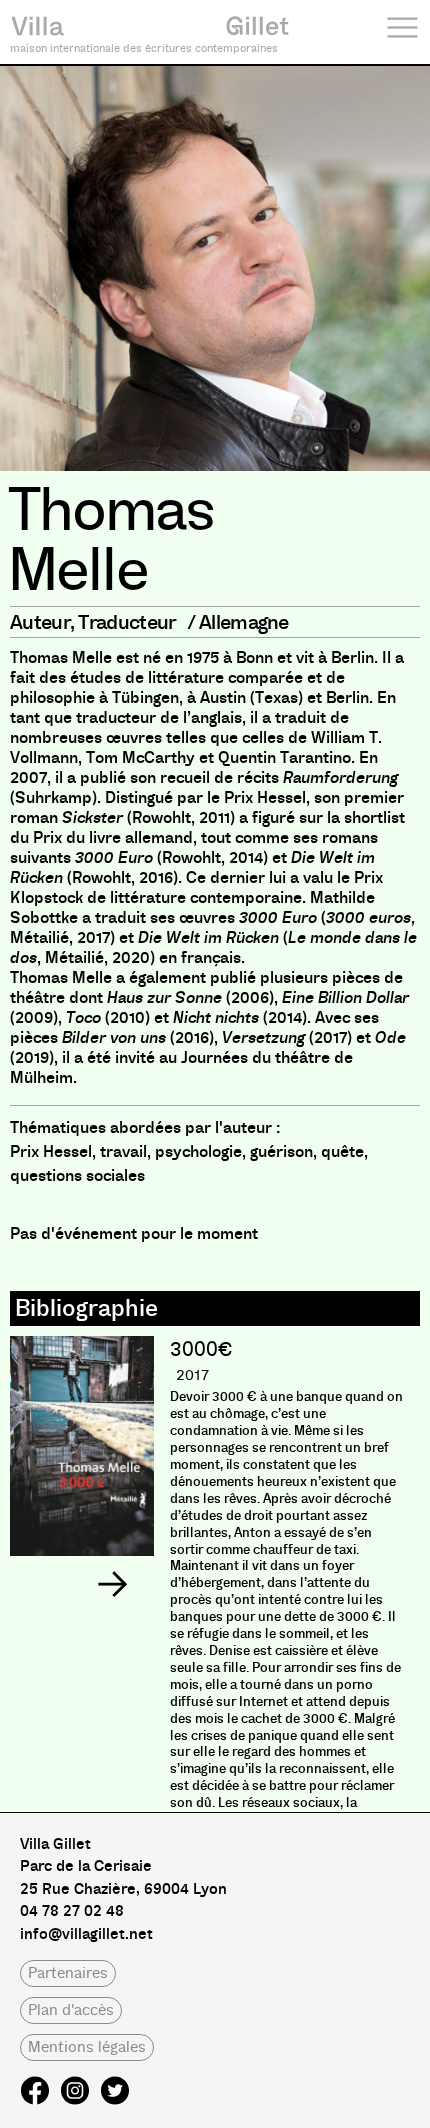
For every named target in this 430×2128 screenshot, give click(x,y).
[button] (112, 1584)
